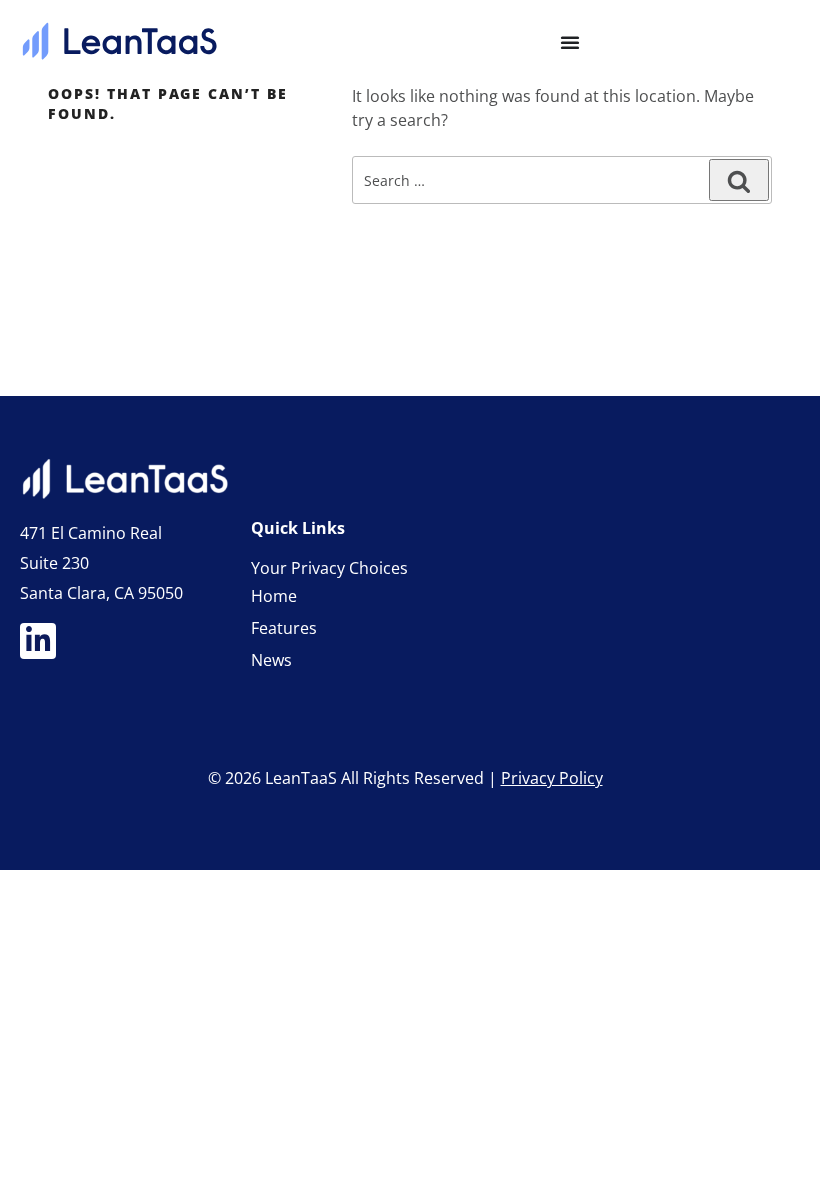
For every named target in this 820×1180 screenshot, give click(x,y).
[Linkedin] (38, 641)
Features (284, 628)
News (271, 660)
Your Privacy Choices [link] (329, 568)
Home (274, 596)
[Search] (739, 180)
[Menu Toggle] (570, 42)
